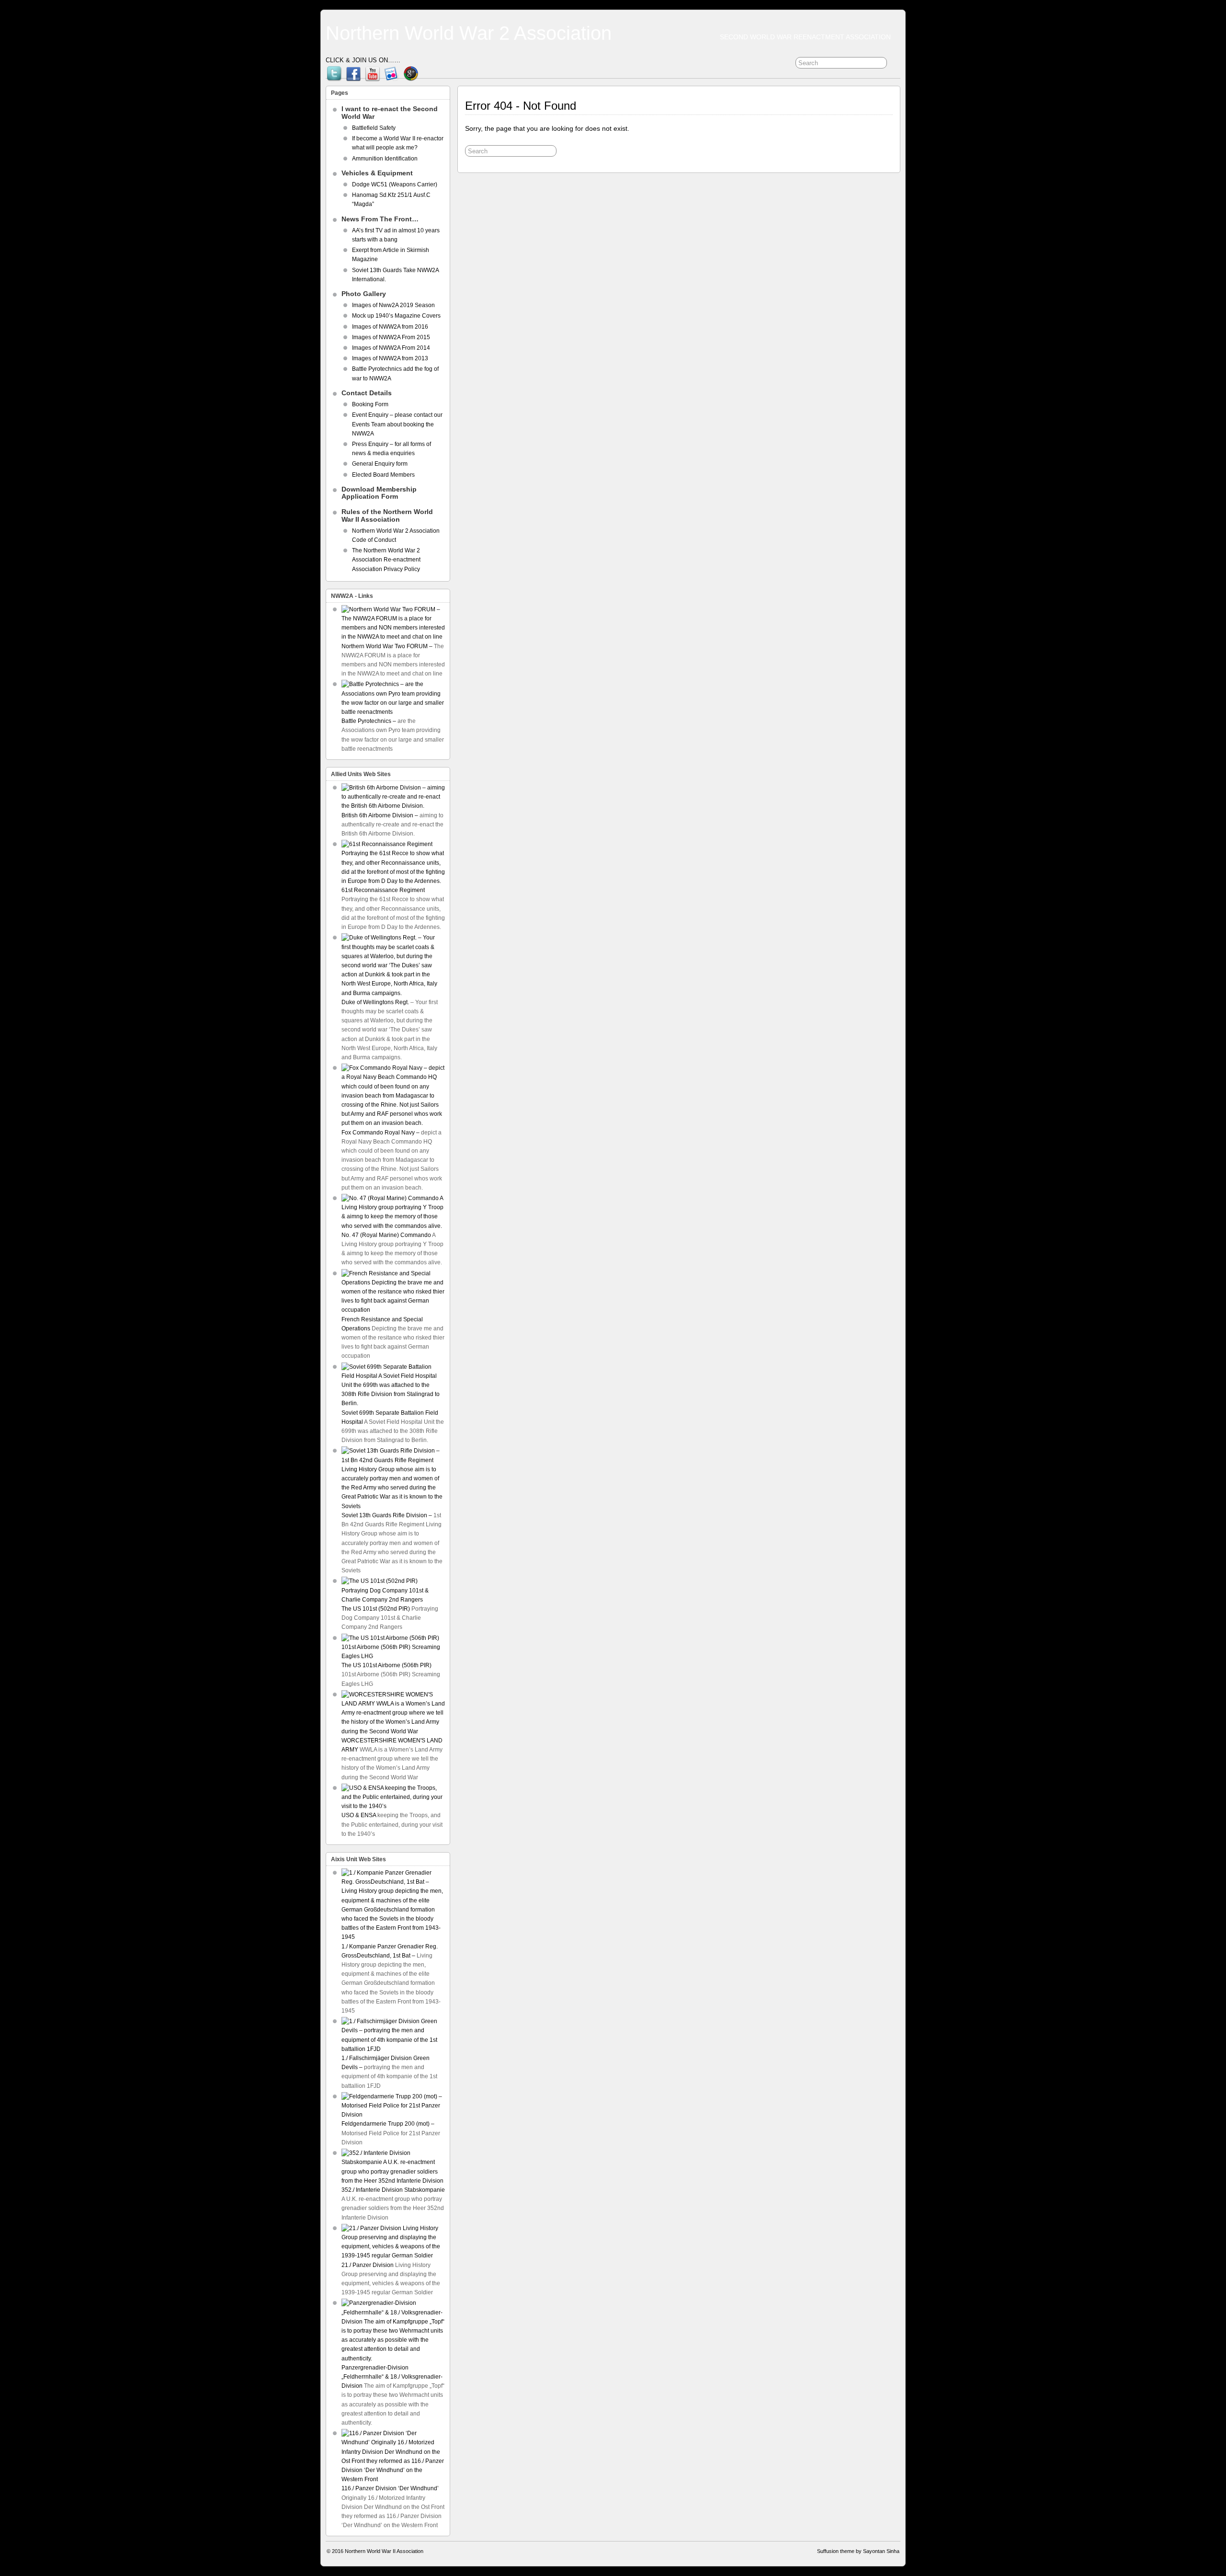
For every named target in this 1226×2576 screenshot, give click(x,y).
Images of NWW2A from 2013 (390, 358)
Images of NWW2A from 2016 (390, 327)
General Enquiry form (380, 464)
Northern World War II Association (384, 2551)
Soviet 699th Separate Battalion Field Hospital (390, 1417)
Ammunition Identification (385, 159)
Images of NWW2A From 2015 (391, 337)
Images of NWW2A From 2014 (391, 348)
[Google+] (411, 71)
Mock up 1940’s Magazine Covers (396, 316)
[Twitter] (334, 71)
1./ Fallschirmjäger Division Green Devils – (386, 2063)
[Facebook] (353, 71)
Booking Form (370, 404)
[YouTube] (373, 71)
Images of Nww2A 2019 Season (393, 305)
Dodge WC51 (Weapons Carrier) (395, 184)
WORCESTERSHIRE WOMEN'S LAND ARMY (392, 1745)
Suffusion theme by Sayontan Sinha (858, 2551)
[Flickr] (392, 71)
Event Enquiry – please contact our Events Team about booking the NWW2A (397, 424)
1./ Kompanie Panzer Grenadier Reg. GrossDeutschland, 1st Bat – (390, 1951)
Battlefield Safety (374, 128)
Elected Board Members (383, 475)
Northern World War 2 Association (469, 33)
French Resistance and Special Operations (382, 1324)
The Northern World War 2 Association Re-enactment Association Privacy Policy (387, 560)
